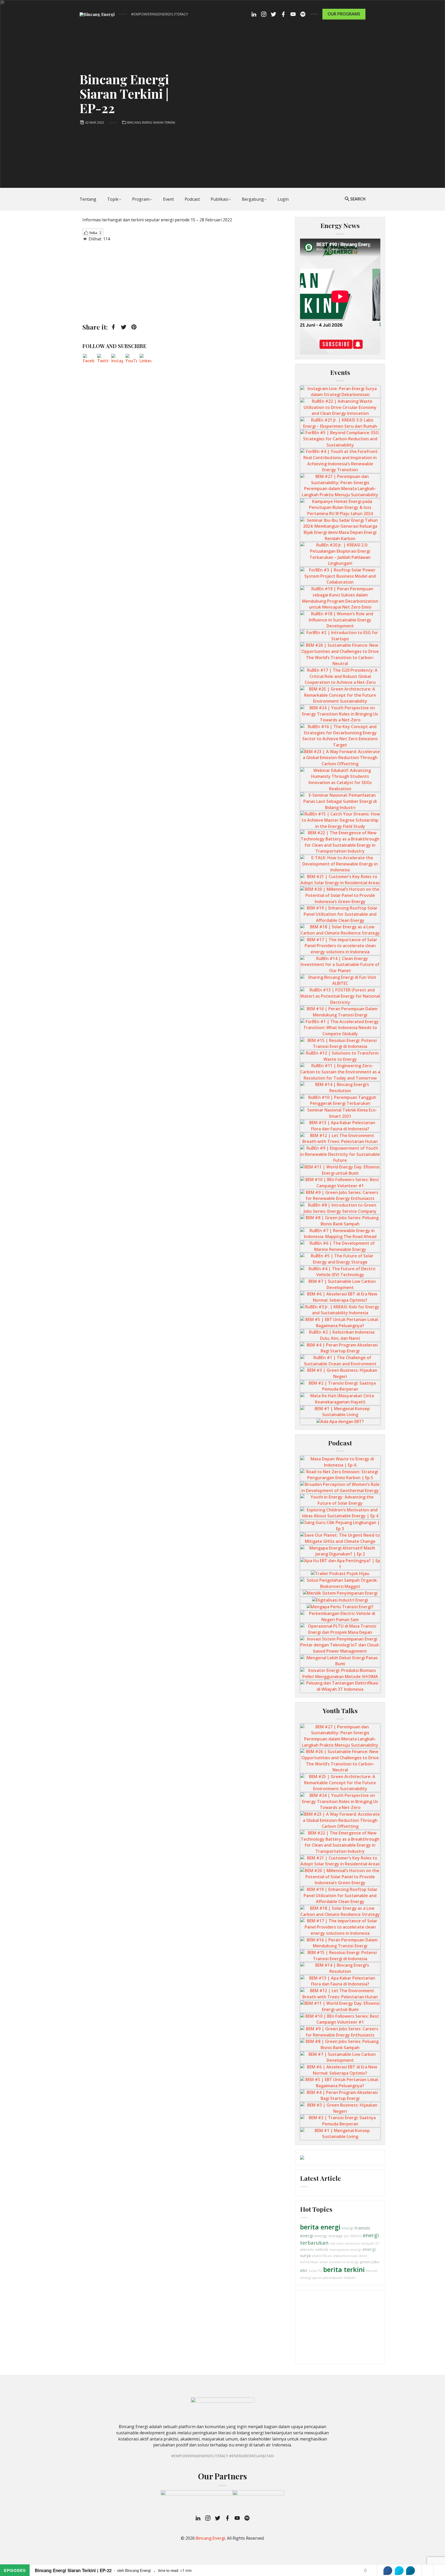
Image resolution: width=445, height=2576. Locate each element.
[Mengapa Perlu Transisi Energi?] (340, 1606)
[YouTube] (131, 360)
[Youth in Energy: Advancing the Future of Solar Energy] (340, 1500)
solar (324, 2262)
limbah (350, 2278)
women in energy (344, 2262)
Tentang (88, 199)
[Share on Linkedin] (410, 2571)
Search (358, 199)
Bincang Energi (210, 2538)
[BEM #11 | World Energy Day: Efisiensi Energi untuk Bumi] (340, 1170)
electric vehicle (314, 2249)
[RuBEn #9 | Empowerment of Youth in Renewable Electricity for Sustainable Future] (340, 1154)
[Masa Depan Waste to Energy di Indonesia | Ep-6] (340, 1462)
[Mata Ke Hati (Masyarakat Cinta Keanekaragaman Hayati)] (340, 1399)
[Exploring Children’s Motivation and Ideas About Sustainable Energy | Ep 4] (340, 1513)
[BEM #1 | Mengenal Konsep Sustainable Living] (340, 1411)
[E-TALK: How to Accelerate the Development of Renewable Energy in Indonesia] (340, 864)
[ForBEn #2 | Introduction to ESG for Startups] (340, 635)
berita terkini (344, 2269)
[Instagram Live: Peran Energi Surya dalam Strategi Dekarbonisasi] (340, 391)
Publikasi (219, 199)
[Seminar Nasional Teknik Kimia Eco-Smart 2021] (340, 1113)
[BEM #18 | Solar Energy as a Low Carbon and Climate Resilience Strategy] (340, 930)
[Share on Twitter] (399, 2571)
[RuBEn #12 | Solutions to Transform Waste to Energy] (340, 1056)
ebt (304, 2270)
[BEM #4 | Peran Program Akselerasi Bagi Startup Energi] (340, 1348)
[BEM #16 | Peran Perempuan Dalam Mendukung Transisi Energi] (340, 1012)
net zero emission (345, 2243)
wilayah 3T (370, 2243)
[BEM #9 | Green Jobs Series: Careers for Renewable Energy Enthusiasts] (340, 1195)
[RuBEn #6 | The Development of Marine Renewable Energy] (340, 1246)
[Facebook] (89, 360)
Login (283, 199)
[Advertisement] (186, 282)
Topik (113, 199)
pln (346, 2236)
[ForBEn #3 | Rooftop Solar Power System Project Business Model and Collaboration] (340, 576)
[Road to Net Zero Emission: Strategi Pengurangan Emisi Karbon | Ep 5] (340, 1475)
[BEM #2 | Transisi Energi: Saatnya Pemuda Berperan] (340, 1386)
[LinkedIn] (146, 360)
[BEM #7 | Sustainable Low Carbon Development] (340, 1284)
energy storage (329, 2236)
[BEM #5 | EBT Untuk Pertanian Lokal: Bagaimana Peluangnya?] (340, 1322)
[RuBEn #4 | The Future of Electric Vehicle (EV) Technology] (340, 1272)
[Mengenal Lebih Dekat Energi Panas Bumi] (340, 1661)
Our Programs (344, 14)
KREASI (356, 2236)
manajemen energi (345, 2250)
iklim (363, 2256)
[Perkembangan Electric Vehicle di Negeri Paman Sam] (340, 1616)
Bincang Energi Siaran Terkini (151, 123)
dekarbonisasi (345, 2256)
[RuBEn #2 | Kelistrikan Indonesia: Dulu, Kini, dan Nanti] (340, 1335)
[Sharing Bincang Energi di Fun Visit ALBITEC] (340, 980)
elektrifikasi (322, 2256)
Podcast (192, 199)
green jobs (369, 2262)
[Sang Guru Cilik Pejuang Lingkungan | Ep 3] (340, 1525)
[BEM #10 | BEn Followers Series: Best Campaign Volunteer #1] (340, 1182)
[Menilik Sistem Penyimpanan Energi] (340, 1593)
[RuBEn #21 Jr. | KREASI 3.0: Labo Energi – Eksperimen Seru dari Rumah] (340, 423)
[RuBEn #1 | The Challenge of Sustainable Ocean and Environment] (340, 1360)
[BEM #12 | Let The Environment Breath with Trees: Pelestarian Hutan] (340, 1138)
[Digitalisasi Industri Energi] (340, 1600)
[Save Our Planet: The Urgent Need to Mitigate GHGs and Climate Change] (340, 1538)
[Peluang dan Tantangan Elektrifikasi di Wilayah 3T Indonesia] (340, 1686)
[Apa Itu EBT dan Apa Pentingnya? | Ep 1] (340, 1563)
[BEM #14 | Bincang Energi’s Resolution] (340, 1087)
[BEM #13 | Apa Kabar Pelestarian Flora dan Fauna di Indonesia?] (340, 1125)
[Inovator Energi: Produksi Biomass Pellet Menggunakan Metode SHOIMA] (340, 1673)
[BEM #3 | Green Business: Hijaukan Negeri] (340, 1373)
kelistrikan (309, 2262)
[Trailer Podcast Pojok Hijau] (340, 1573)
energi (347, 2228)
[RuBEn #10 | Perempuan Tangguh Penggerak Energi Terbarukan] (340, 1100)
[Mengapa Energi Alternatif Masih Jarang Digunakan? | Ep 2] (340, 1551)
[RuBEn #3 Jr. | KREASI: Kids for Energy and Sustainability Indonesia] (340, 1310)
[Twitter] (103, 360)
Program (141, 199)
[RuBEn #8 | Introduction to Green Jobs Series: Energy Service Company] (340, 1208)
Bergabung (253, 199)
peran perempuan (328, 2278)
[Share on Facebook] (388, 2571)
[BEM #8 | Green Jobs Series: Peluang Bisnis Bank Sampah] (340, 1220)
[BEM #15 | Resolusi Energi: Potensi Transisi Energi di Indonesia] (340, 1043)
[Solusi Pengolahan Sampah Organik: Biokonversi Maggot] (340, 1583)
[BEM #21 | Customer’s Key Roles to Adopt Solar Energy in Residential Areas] (340, 879)
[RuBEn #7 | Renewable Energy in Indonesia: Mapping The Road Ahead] (340, 1233)
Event (168, 199)
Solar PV (315, 2271)
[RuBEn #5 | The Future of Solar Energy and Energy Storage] (340, 1259)
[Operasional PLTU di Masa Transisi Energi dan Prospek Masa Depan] (340, 1629)
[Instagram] (117, 360)
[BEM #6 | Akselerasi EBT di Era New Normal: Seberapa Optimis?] (340, 1297)
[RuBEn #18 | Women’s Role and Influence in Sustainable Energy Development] (340, 620)
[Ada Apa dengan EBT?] (340, 1421)
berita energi (320, 2227)
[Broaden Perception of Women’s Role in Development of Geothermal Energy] (340, 1487)
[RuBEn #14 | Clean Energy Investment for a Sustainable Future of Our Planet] (340, 964)
